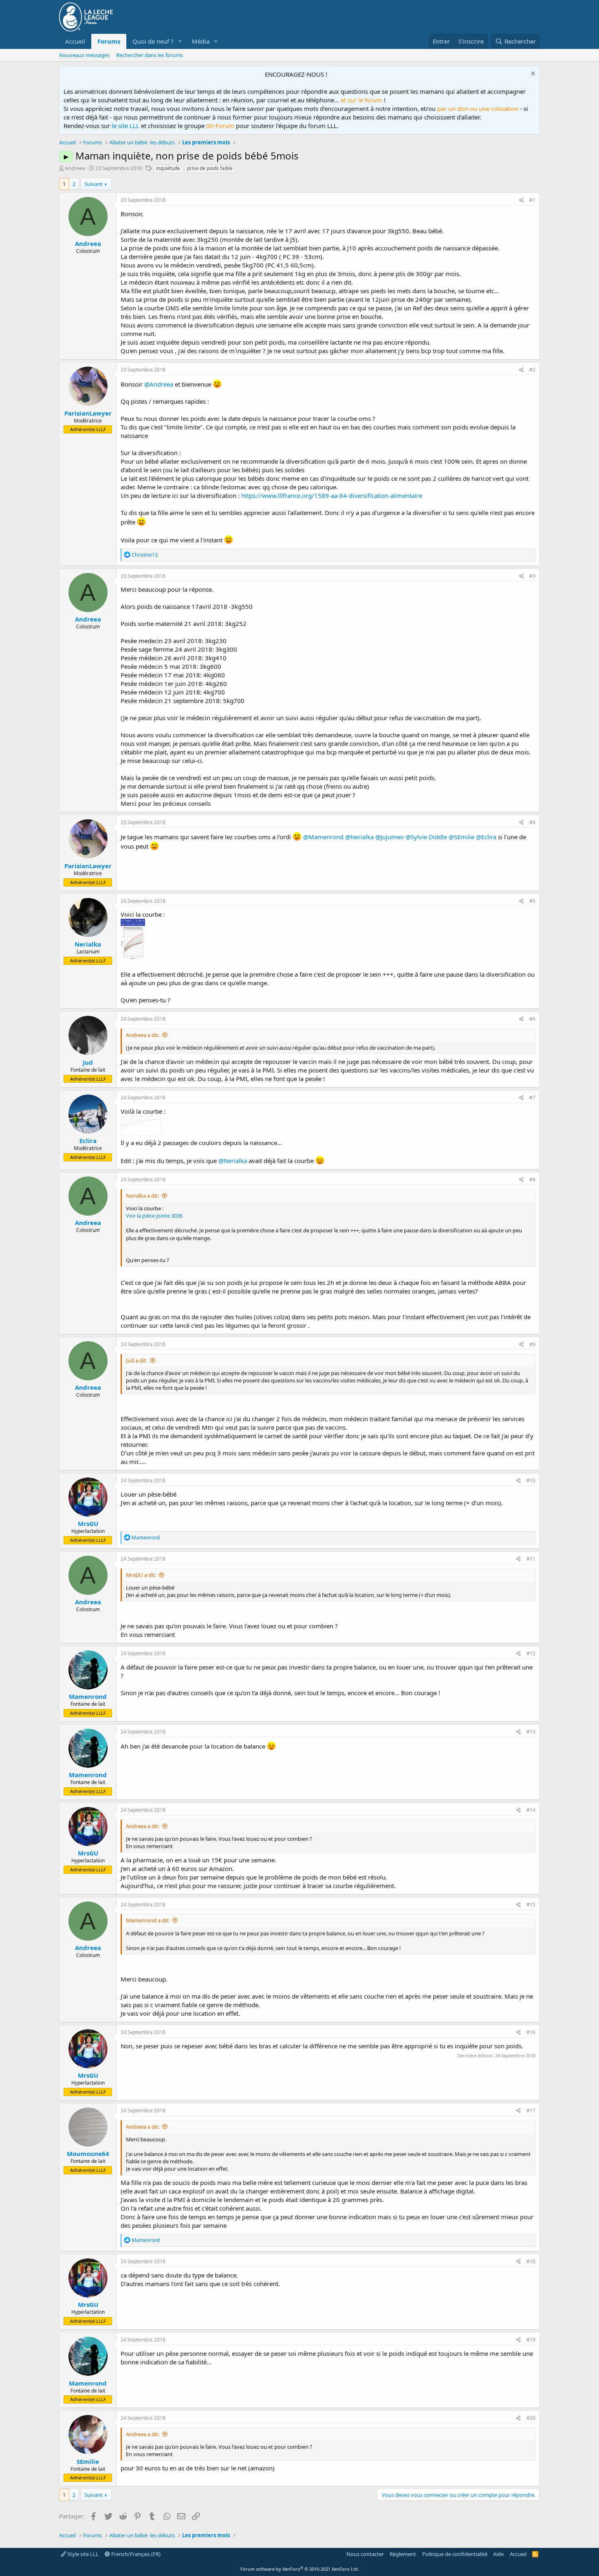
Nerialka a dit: (142, 1196)
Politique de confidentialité (455, 2554)
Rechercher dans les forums (150, 55)
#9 (532, 1344)
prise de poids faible (210, 168)
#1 (532, 200)
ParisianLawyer (88, 413)
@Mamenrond (323, 837)
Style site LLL (82, 2554)
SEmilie (88, 2461)
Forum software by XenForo (300, 2569)
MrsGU (88, 1523)
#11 (531, 1559)
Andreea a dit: (143, 1035)
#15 (531, 1905)
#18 (531, 2261)
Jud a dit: (137, 1360)
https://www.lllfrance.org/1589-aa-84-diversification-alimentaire (332, 495)
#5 (532, 901)
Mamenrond (88, 1696)
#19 (531, 2340)
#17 (531, 2111)
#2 (532, 370)
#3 (532, 576)
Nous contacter (365, 2554)
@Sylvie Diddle (426, 837)
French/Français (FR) (135, 2554)
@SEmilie (461, 837)
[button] (180, 41)
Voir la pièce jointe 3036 (154, 1216)
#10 (531, 1480)
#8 (532, 1180)
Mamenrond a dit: (148, 1920)
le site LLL (126, 126)
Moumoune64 (88, 2154)
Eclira (88, 1141)
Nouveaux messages (84, 55)
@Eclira (486, 837)
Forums (109, 41)
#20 (531, 2418)
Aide (498, 2554)
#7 (532, 1098)
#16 (531, 2032)
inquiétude (168, 168)
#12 (531, 1653)
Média (201, 41)
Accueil (75, 41)
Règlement (403, 2554)
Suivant (94, 184)
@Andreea (159, 384)
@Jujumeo (390, 837)
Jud (88, 1062)
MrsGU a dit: (141, 1575)
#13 (531, 1732)
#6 (532, 1019)
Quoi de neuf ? (153, 41)
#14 (531, 1810)
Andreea (75, 168)
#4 (532, 822)
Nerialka (88, 944)
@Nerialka (359, 837)
